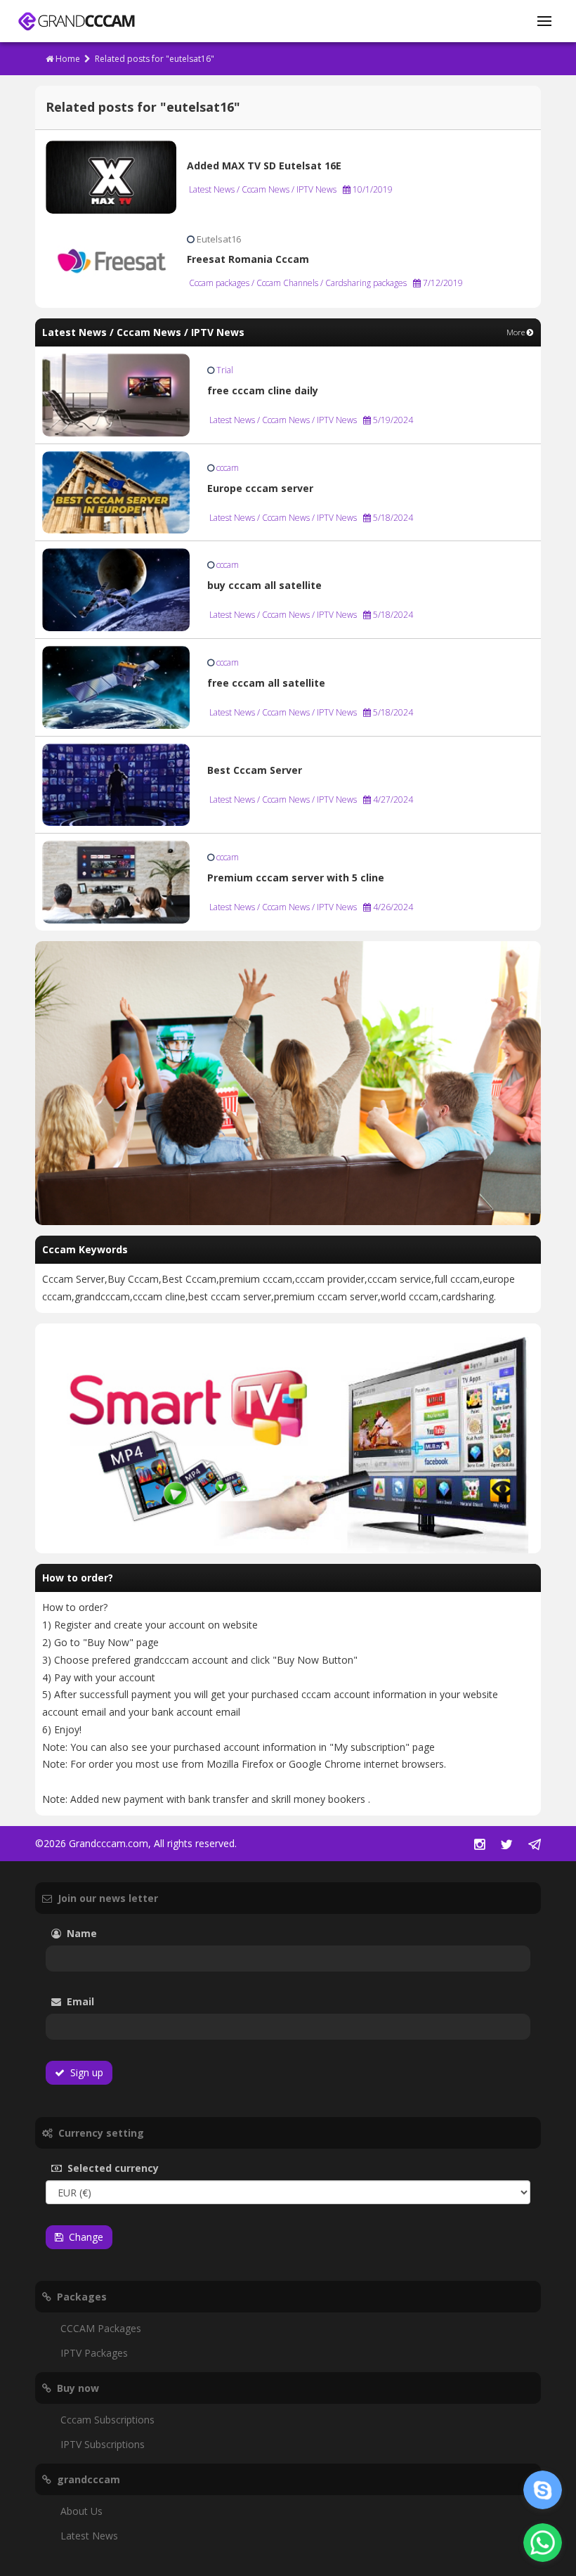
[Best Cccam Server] (116, 783)
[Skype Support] (543, 2490)
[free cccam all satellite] (116, 686)
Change (83, 2237)
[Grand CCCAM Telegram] (535, 1845)
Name (103, 1933)
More (517, 332)
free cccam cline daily (263, 390)
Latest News (89, 2536)
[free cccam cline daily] (116, 394)
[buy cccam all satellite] (116, 589)
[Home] (76, 21)
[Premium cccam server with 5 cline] (116, 881)
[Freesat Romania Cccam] (111, 260)
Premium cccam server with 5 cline (296, 878)
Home (67, 59)
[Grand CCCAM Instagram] (479, 1845)
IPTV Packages (94, 2353)
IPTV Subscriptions (103, 2444)
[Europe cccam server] (116, 491)
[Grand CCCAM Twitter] (506, 1845)
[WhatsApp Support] (543, 2543)
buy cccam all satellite (264, 585)
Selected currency (134, 2168)
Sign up (84, 2072)
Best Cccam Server (255, 770)
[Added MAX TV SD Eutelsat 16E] (111, 176)
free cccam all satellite (266, 683)
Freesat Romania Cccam (248, 259)
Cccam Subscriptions (107, 2420)
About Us (81, 2511)
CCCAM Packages (101, 2328)
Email (119, 2001)
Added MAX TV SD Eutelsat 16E (264, 166)
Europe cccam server (260, 488)
